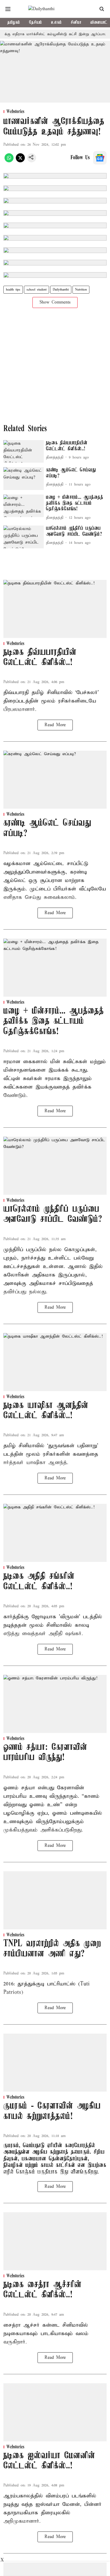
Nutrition (81, 290)
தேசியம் (36, 23)
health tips (13, 290)
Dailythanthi (61, 290)
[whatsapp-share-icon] (9, 161)
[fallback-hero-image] (24, 452)
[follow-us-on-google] (100, 158)
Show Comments (55, 302)
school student (37, 290)
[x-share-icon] (20, 161)
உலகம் (56, 23)
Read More (55, 725)
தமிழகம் (14, 23)
